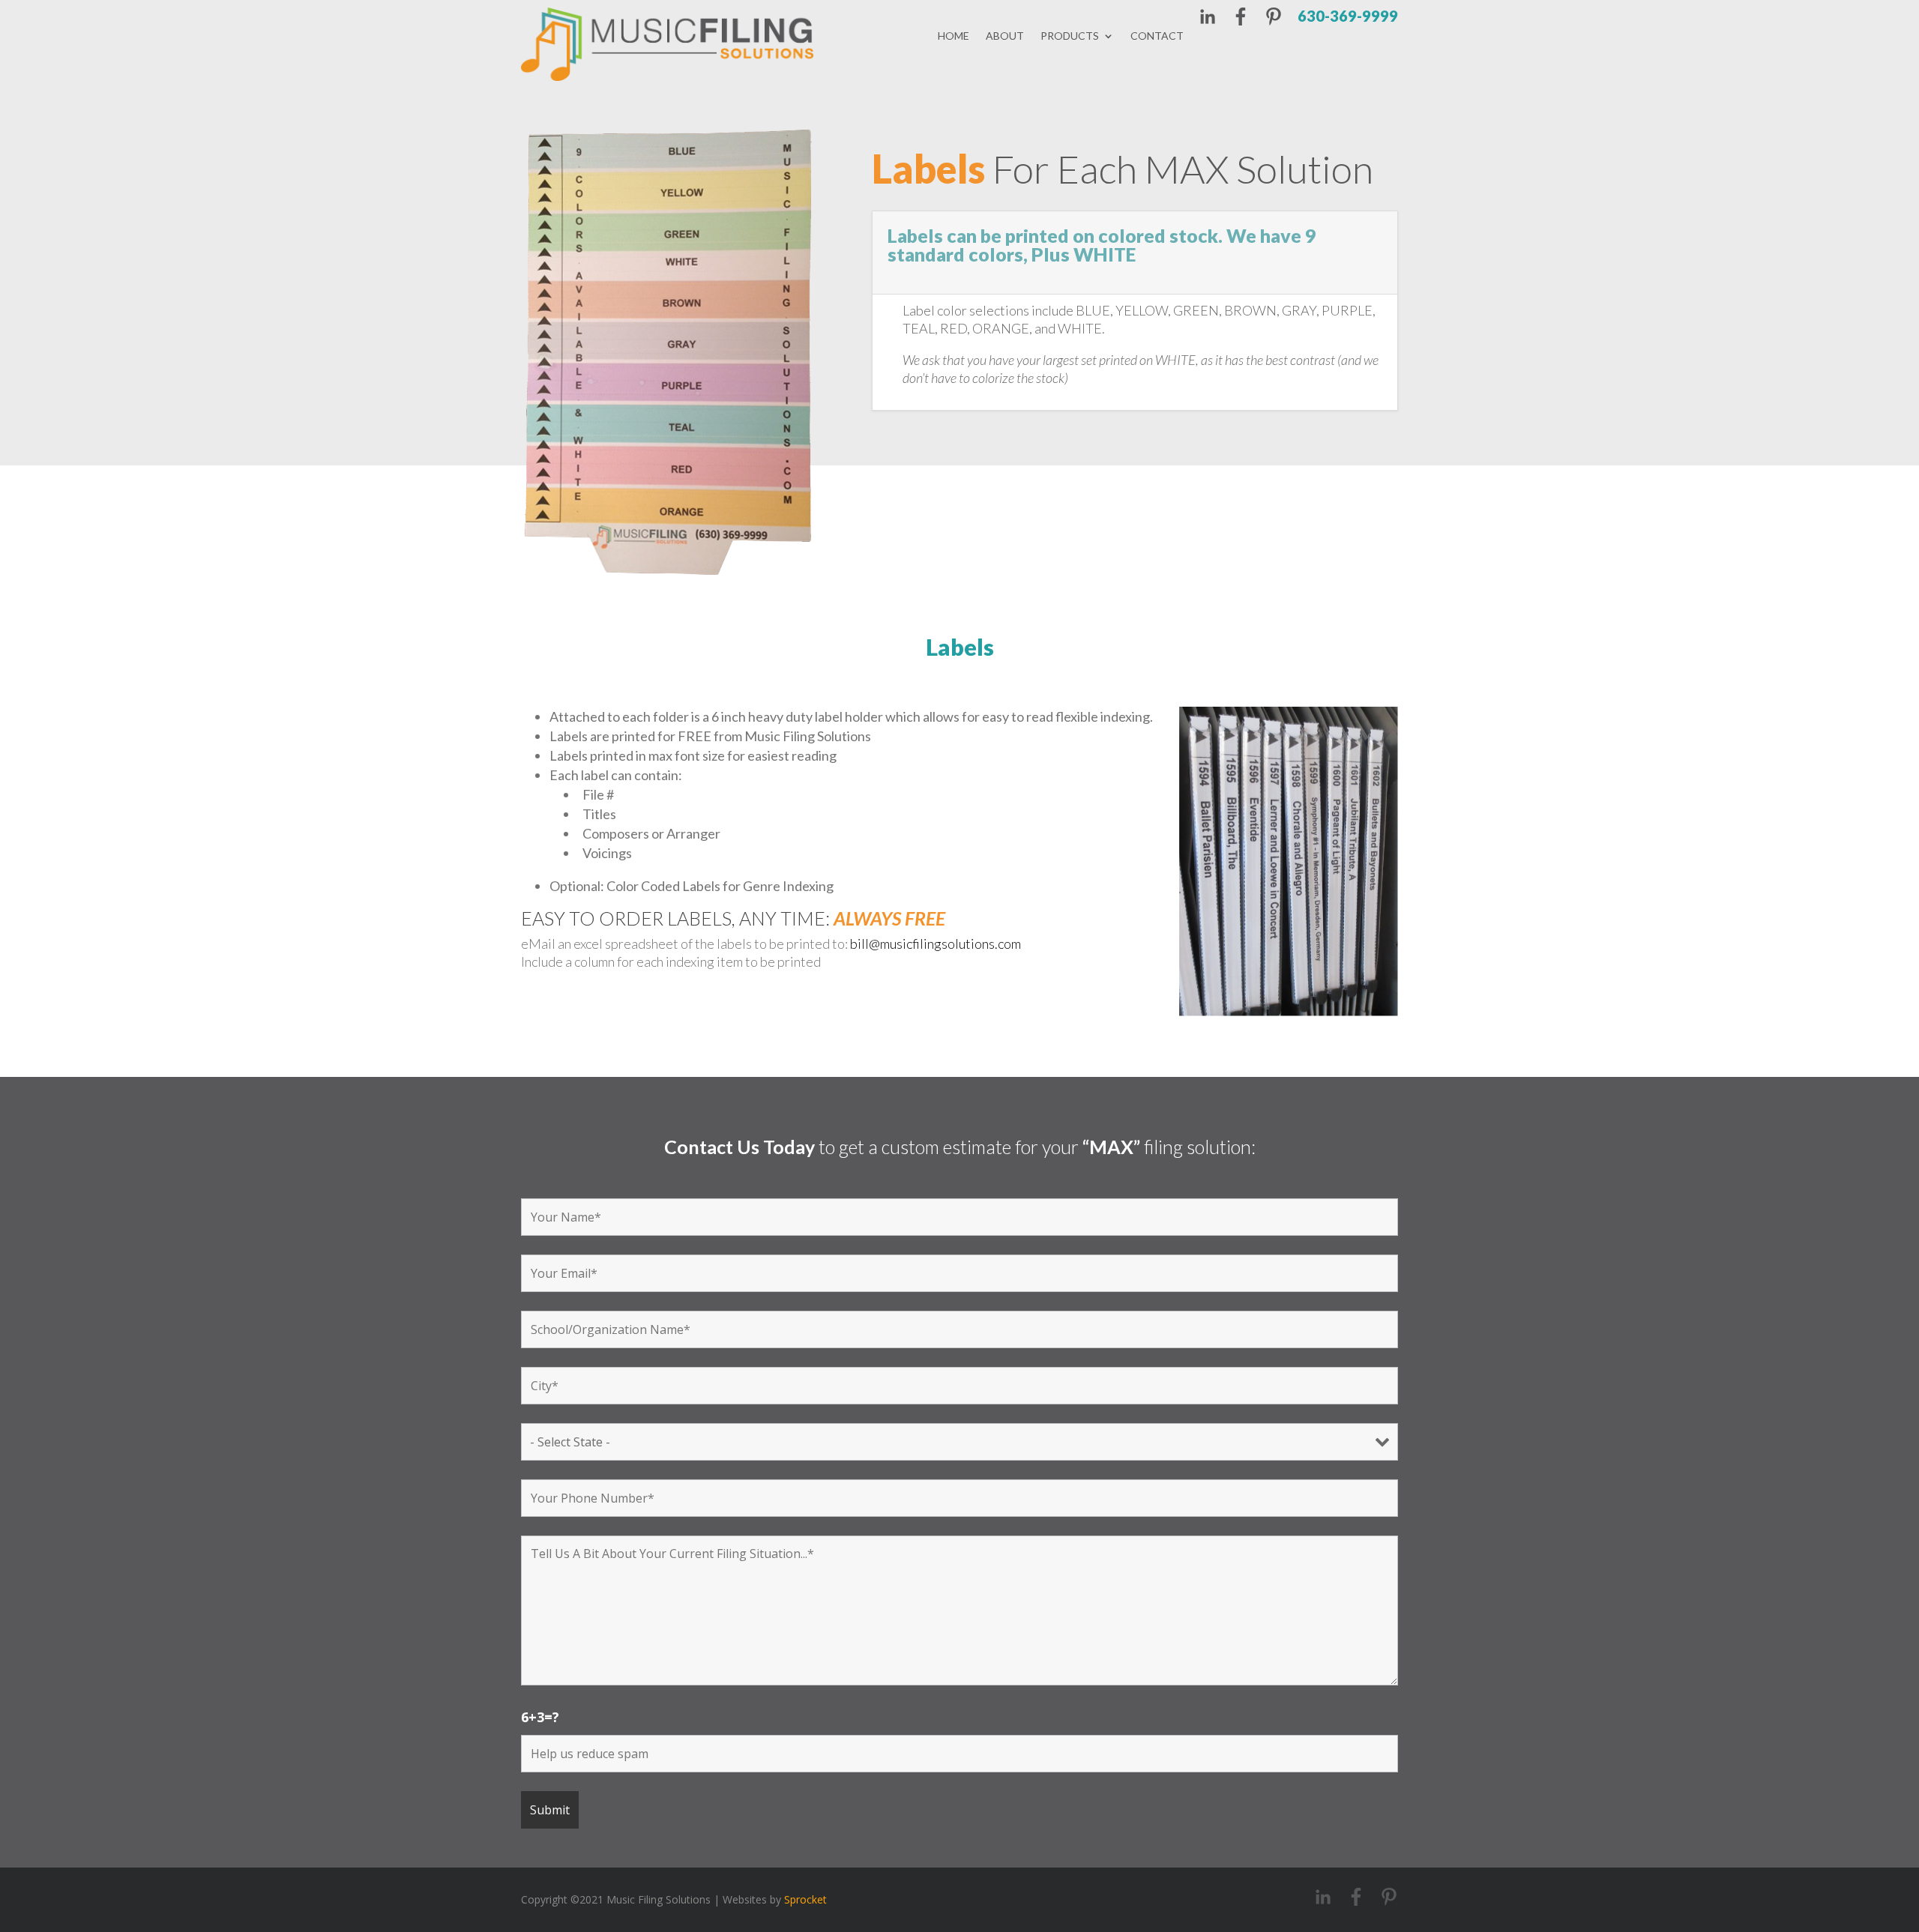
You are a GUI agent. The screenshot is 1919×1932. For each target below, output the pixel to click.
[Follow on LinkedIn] (1208, 19)
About (1005, 36)
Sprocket (805, 1899)
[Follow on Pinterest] (1274, 19)
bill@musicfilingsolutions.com (936, 944)
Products (1070, 36)
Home (954, 36)
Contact (1157, 36)
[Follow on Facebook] (1241, 19)
